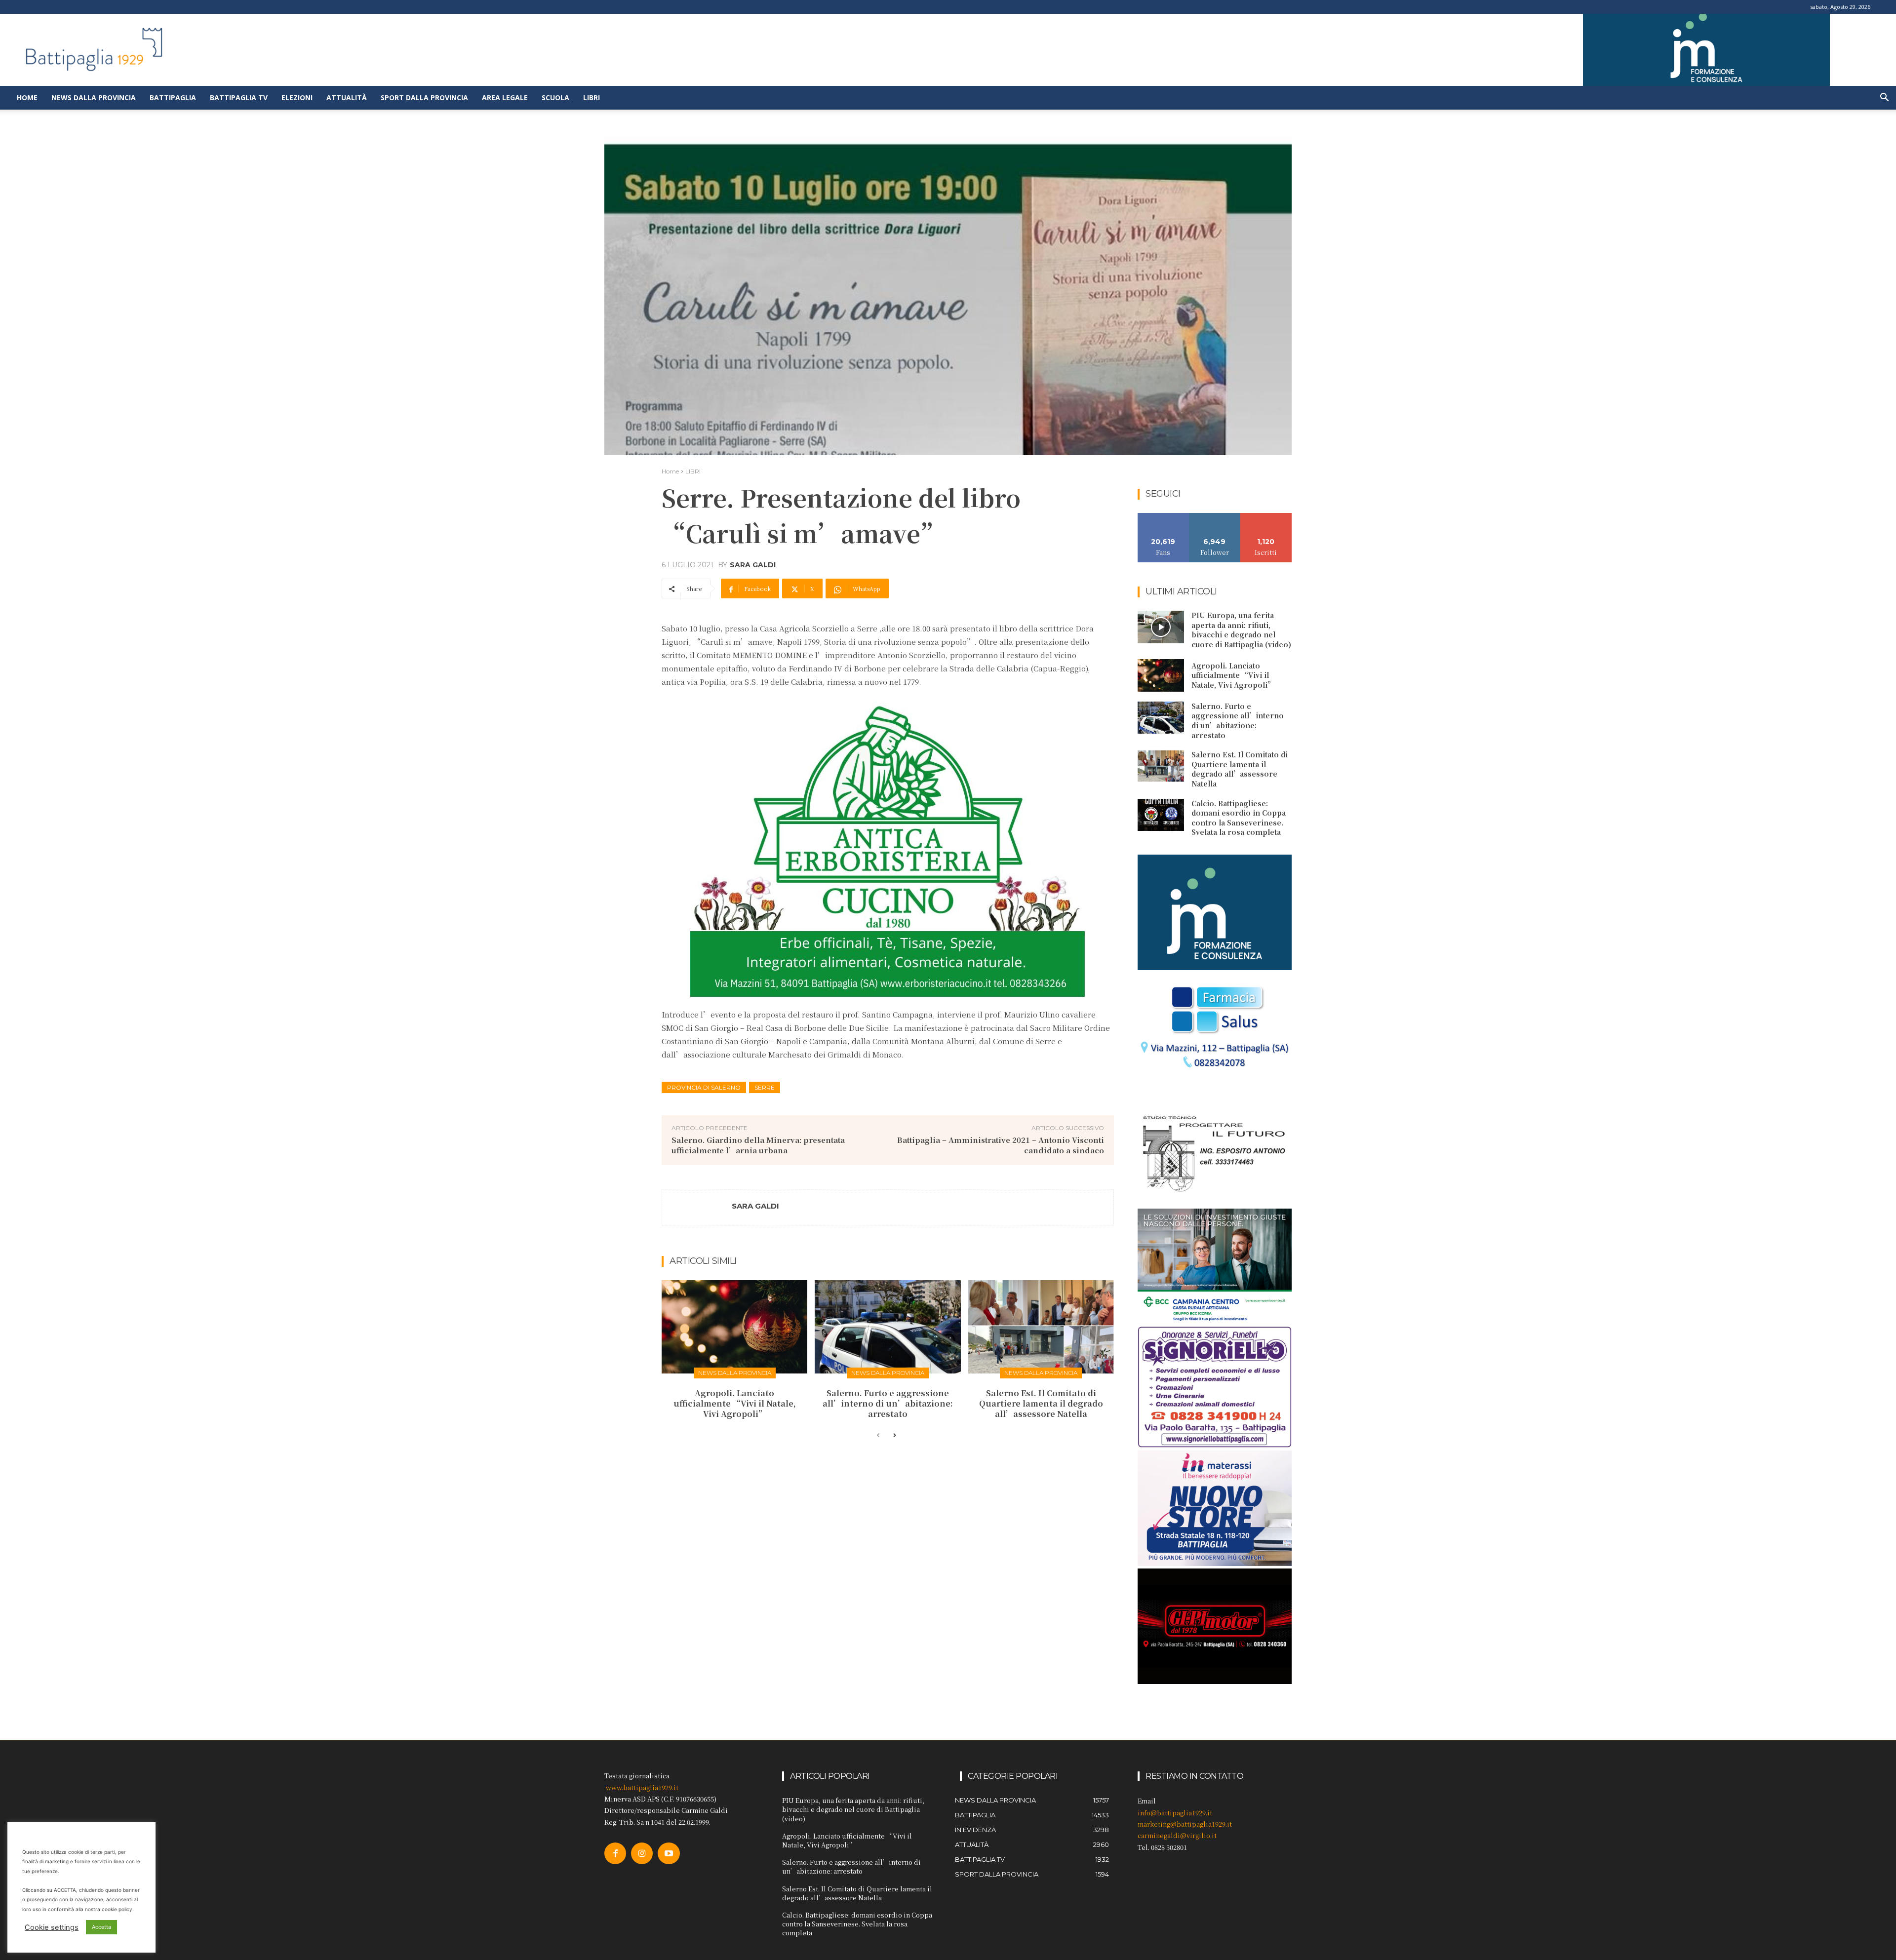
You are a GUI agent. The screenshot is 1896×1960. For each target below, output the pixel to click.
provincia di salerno (704, 1087)
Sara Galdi (753, 565)
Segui (1215, 517)
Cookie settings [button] (52, 1927)
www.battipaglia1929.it (642, 1787)
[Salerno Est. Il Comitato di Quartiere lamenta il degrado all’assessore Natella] (1041, 1327)
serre (765, 1087)
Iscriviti (1266, 517)
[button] (1884, 98)
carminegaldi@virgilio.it (1177, 1835)
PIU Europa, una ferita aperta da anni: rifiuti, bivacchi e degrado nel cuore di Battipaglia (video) (1241, 630)
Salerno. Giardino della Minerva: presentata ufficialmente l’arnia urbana (758, 1145)
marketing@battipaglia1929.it (1185, 1824)
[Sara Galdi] (697, 1207)
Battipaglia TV (239, 98)
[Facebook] (615, 1853)
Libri (592, 98)
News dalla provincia (94, 98)
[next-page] (894, 1436)
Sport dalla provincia (424, 98)
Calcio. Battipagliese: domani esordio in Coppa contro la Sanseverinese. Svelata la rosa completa (1239, 818)
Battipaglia (173, 98)
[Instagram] (642, 1853)
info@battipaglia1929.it (1175, 1813)
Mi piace (1163, 517)
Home (27, 98)
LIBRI (693, 471)
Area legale (505, 98)
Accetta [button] (101, 1927)
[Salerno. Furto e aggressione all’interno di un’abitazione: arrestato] (888, 1327)
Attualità (347, 98)
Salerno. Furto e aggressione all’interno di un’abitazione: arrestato (888, 1403)
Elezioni (297, 98)
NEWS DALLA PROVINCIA (735, 1373)
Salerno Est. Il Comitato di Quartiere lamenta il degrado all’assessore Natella (1041, 1403)
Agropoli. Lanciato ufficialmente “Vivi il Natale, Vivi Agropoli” (735, 1403)
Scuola (555, 98)
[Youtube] (669, 1853)
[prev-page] (878, 1436)
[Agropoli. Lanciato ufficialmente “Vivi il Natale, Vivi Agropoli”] (734, 1327)
